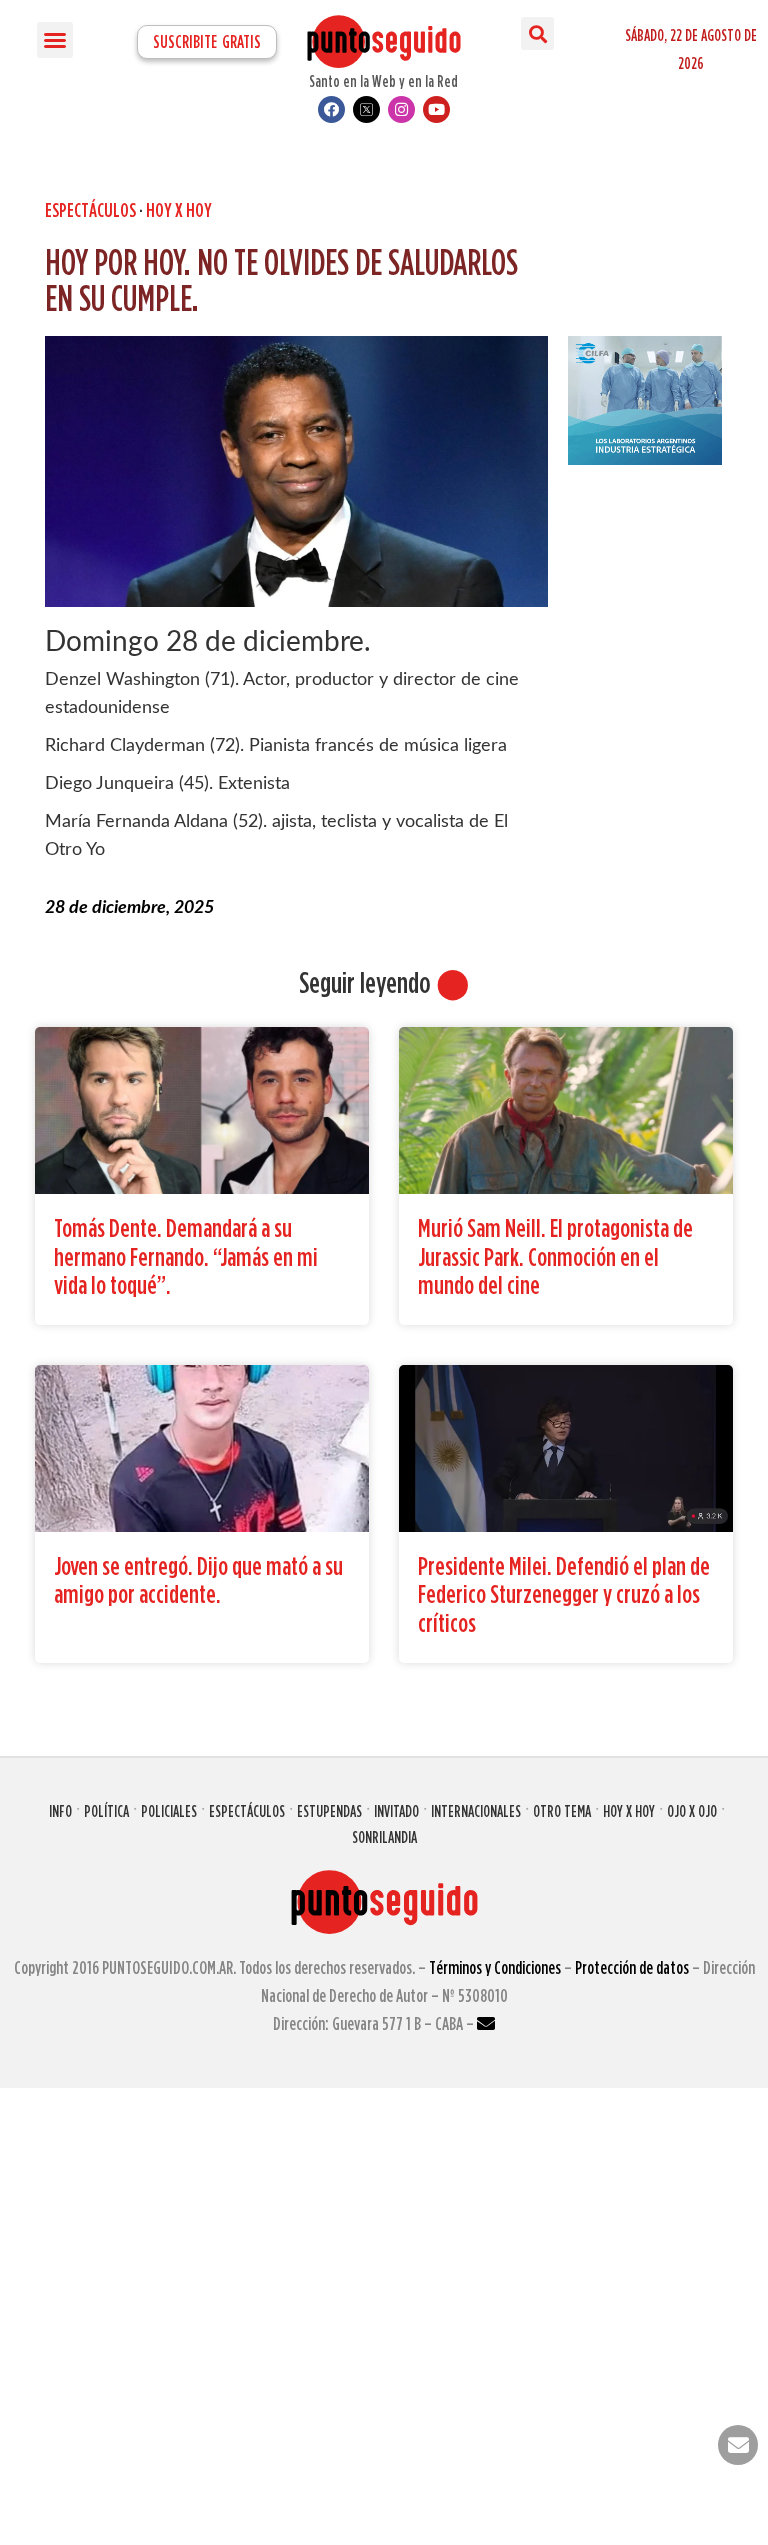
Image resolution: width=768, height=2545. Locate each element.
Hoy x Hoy (629, 1811)
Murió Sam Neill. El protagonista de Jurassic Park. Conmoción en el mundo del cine (555, 1256)
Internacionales (476, 1811)
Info (60, 1811)
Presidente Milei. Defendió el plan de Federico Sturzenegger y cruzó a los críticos (564, 1594)
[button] (55, 40)
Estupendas (329, 1811)
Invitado (396, 1811)
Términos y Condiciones (495, 1967)
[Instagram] (401, 109)
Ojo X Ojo (692, 1811)
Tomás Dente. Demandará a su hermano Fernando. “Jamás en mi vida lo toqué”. (186, 1256)
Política (106, 1811)
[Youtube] (436, 109)
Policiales (169, 1811)
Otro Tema (562, 1811)
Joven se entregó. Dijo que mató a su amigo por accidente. (198, 1580)
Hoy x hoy (179, 209)
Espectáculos (90, 209)
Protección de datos (632, 1967)
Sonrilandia (384, 1837)
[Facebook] (331, 109)
